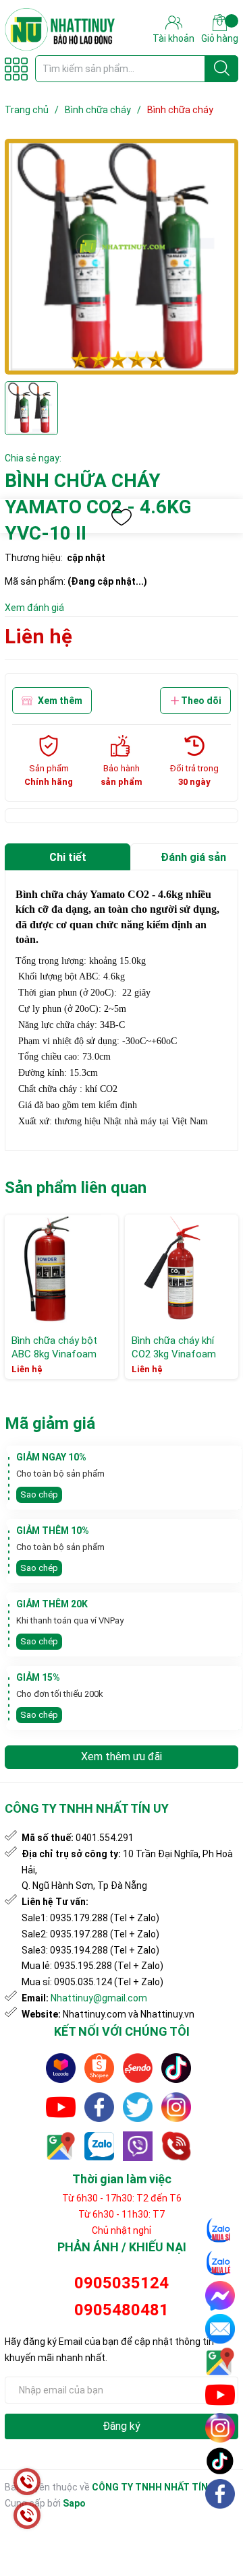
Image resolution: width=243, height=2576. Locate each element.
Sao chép (39, 1494)
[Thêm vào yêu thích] (122, 517)
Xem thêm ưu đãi (122, 1757)
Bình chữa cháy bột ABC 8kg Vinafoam (54, 1347)
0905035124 (122, 2283)
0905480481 (122, 2310)
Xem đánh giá (34, 608)
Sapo (74, 2503)
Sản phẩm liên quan (76, 1188)
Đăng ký (122, 2426)
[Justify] (222, 69)
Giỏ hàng (220, 38)
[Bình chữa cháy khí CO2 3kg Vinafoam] (182, 1271)
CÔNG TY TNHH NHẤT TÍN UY (157, 2487)
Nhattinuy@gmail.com (99, 1998)
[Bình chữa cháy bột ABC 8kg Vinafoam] (61, 1271)
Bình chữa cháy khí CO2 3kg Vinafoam (174, 1347)
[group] (122, 257)
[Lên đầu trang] (221, 2525)
